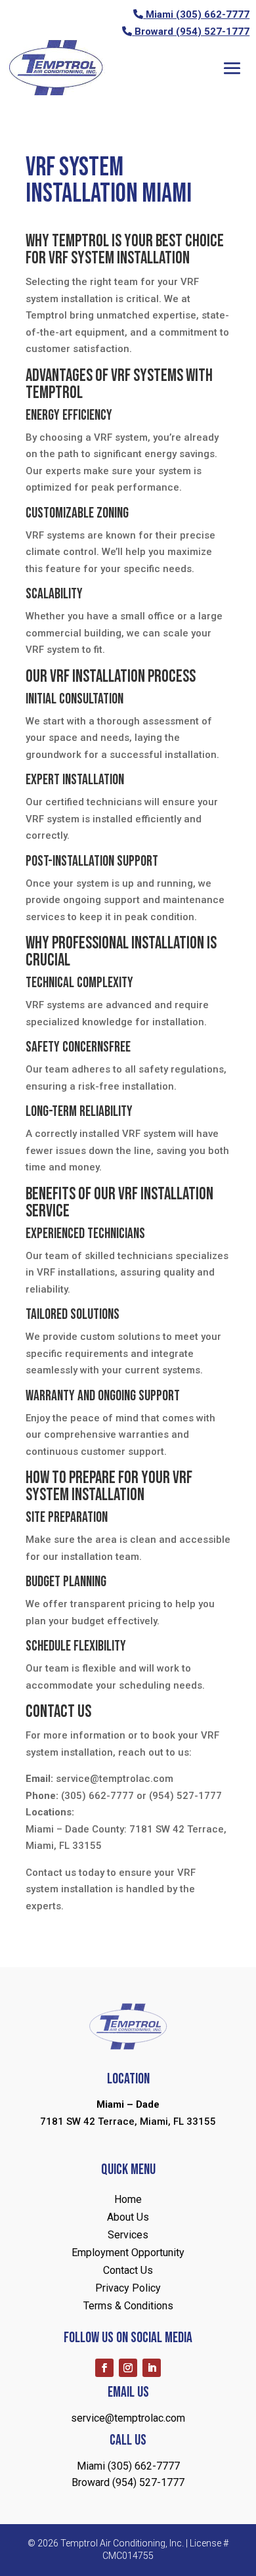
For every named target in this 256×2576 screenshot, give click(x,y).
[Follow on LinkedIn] (152, 2368)
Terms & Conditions (128, 2306)
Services (128, 2235)
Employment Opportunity (128, 2253)
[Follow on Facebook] (104, 2368)
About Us (128, 2217)
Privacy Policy (128, 2288)
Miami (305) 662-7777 (198, 14)
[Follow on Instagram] (128, 2368)
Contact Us (128, 2270)
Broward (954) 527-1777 (192, 32)
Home (128, 2199)
